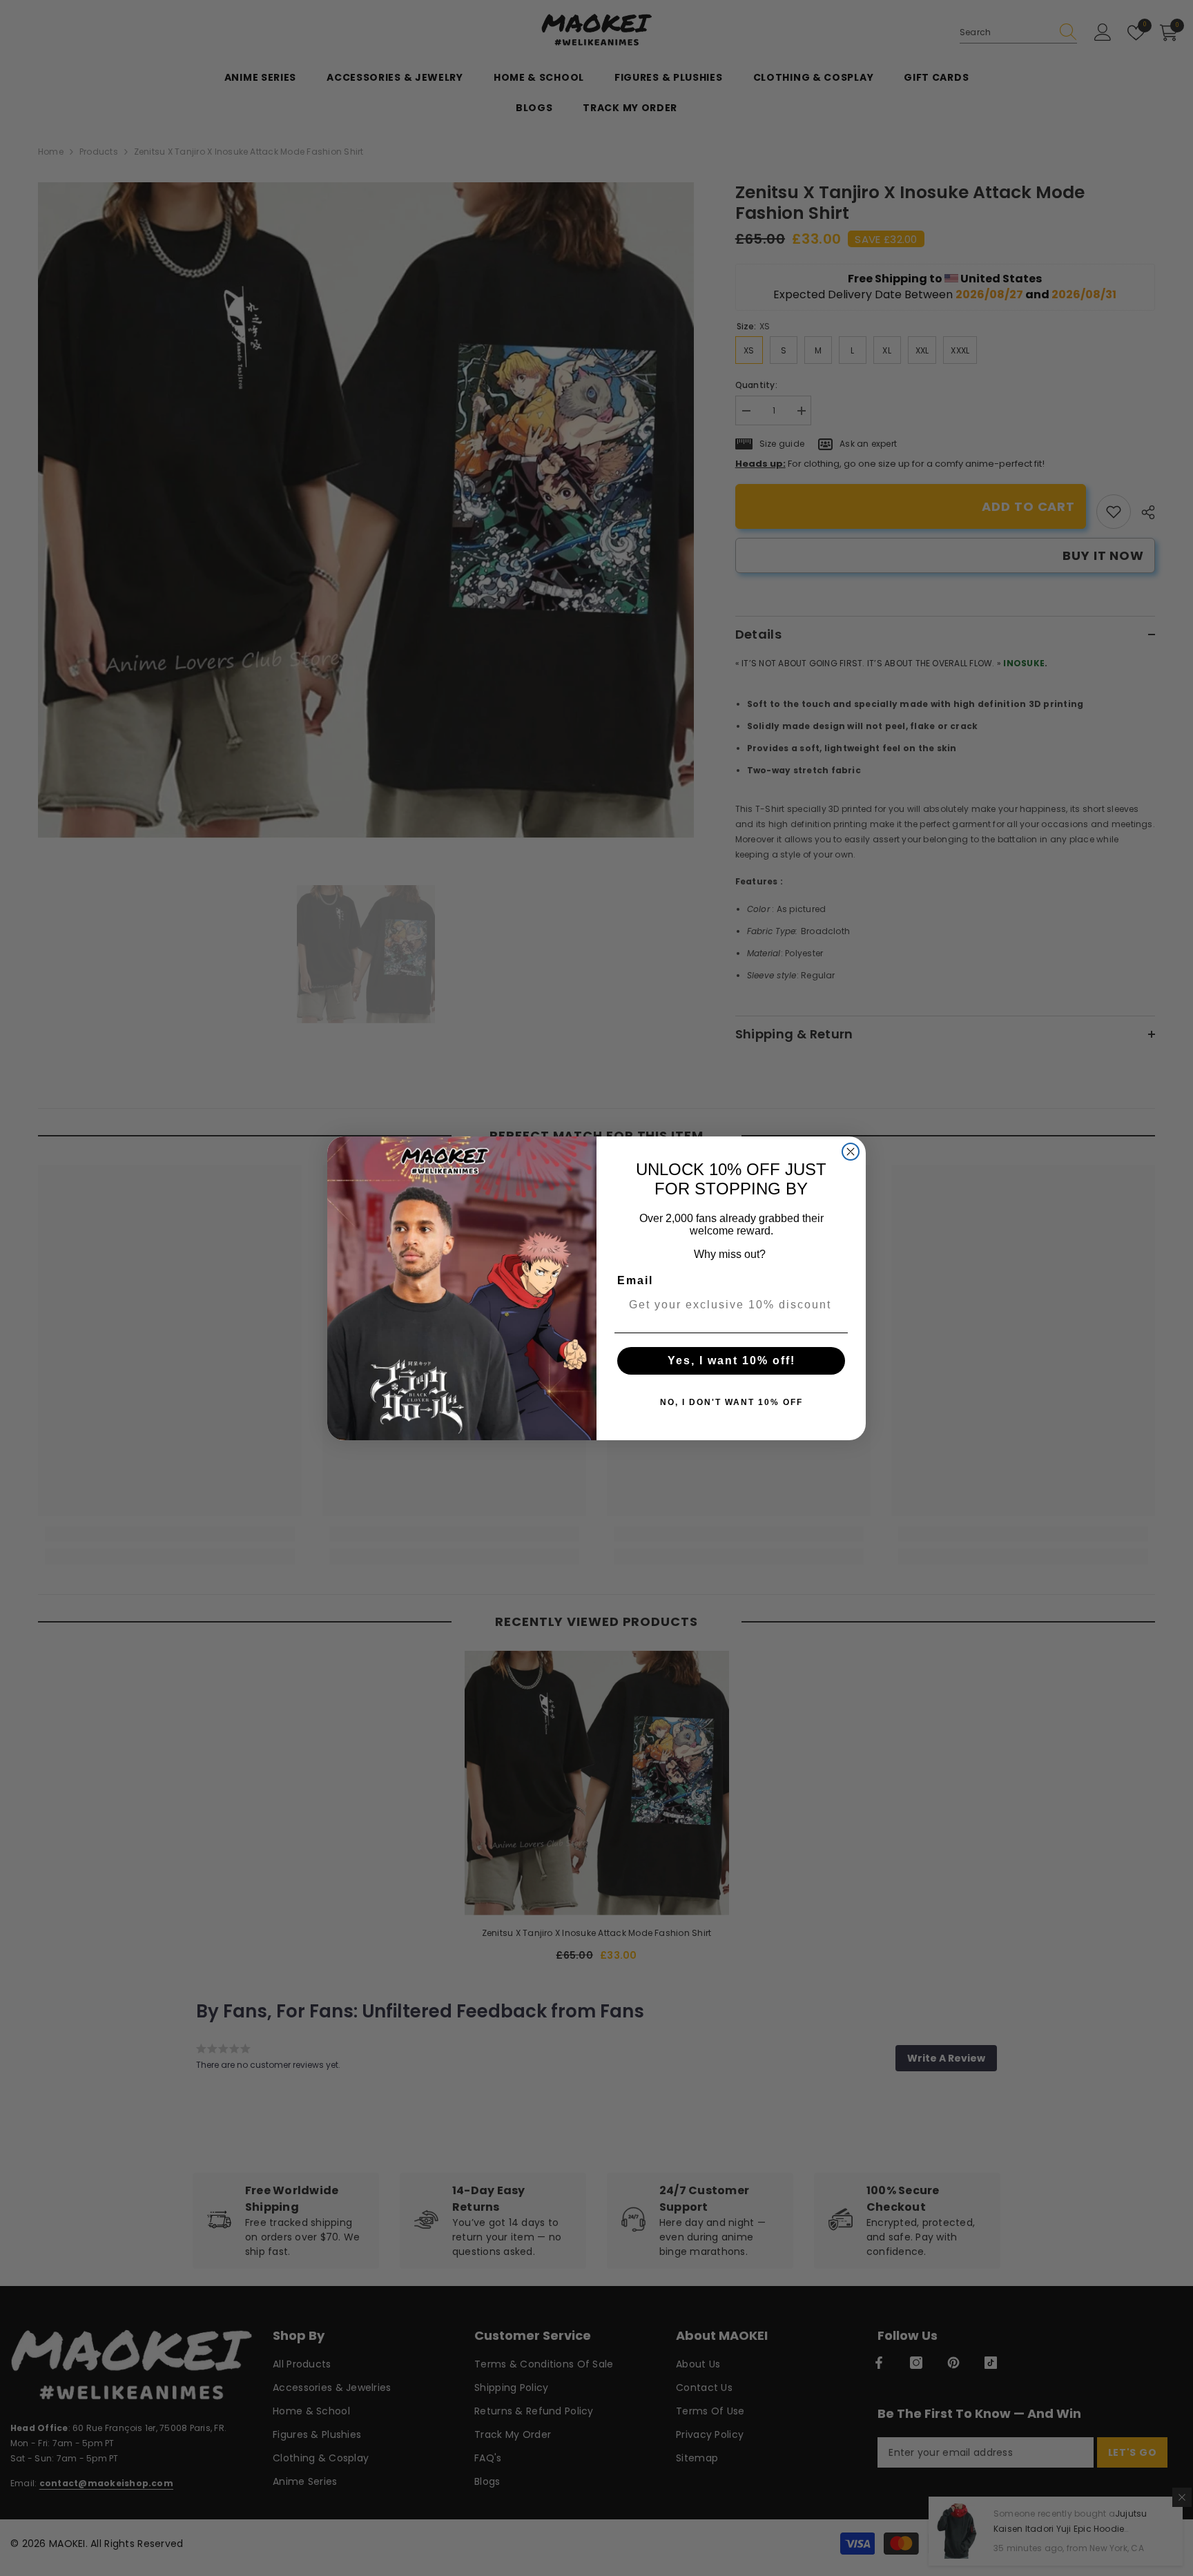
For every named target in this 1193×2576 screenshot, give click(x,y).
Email (635, 1280)
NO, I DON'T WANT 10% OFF (731, 1402)
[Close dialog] (851, 1152)
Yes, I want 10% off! (731, 1360)
